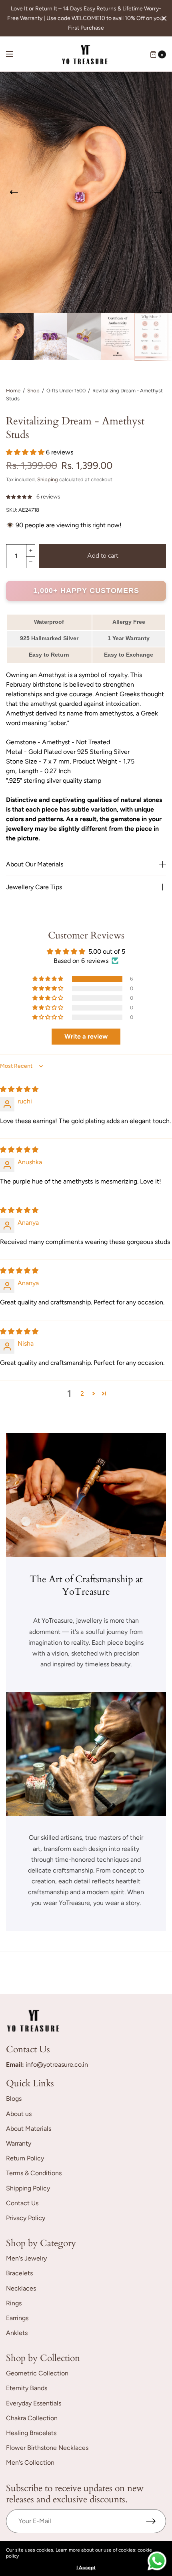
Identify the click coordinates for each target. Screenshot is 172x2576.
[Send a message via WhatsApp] (157, 2561)
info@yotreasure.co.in (57, 2065)
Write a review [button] (86, 1036)
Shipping (48, 479)
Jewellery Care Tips (34, 887)
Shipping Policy (28, 2188)
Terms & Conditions (34, 2173)
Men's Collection (30, 2462)
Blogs (14, 2099)
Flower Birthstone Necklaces (47, 2448)
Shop (33, 391)
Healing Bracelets (31, 2433)
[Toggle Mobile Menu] (15, 54)
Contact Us (22, 2203)
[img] (19, 1089)
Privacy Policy (26, 2218)
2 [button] (82, 1393)
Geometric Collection (37, 2373)
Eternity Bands (27, 2388)
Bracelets (19, 2273)
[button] (26, 452)
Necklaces (21, 2288)
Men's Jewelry (26, 2258)
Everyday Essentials (34, 2403)
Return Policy (25, 2158)
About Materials (29, 2129)
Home (13, 391)
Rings (14, 2303)
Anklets (17, 2333)
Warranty (19, 2143)
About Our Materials (35, 864)
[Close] (164, 18)
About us (19, 2114)
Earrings (17, 2318)
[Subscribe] (156, 2521)
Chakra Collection (32, 2418)
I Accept (86, 2568)
